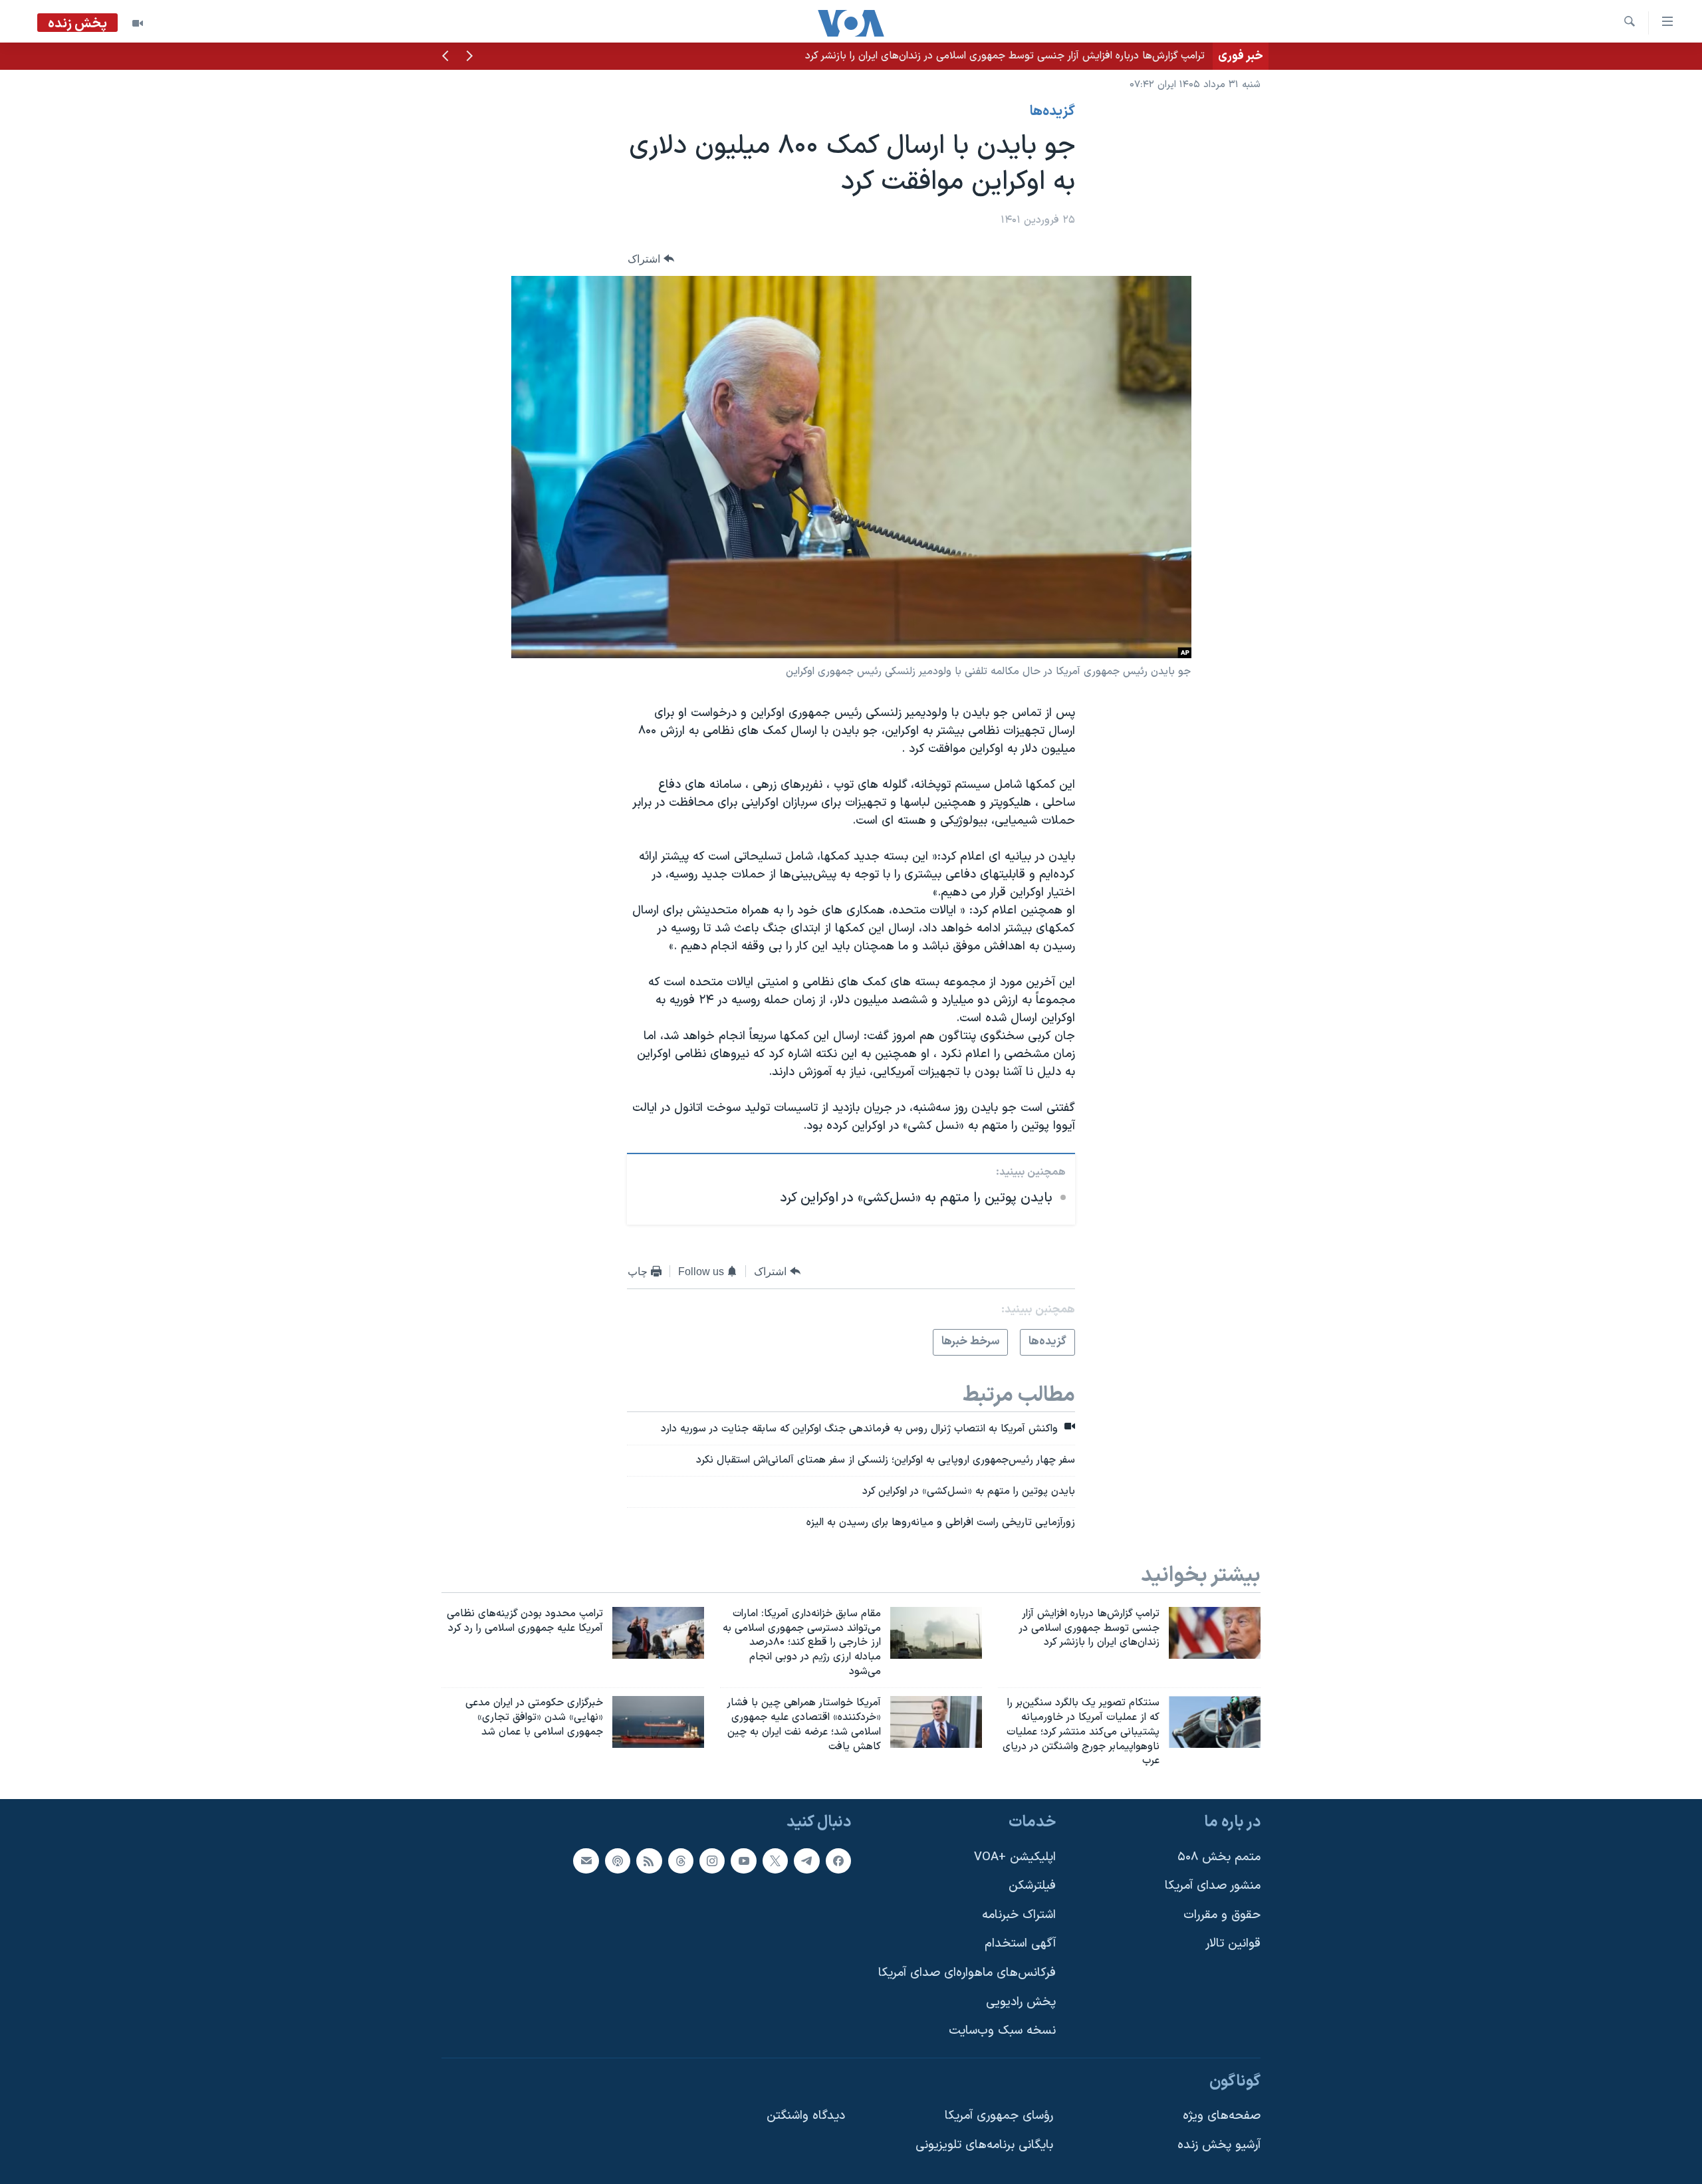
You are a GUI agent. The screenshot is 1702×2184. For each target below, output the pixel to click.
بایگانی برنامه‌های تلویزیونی (984, 2145)
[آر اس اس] (649, 1861)
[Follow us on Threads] (681, 1861)
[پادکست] (618, 1861)
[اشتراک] (586, 1861)
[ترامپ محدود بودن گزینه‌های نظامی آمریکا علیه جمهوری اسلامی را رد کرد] (658, 1633)
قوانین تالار (1233, 1944)
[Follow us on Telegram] (806, 1861)
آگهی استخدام (1020, 1944)
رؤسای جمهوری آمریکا (999, 2117)
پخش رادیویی (1021, 2002)
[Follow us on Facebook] (838, 1861)
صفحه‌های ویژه (1222, 2117)
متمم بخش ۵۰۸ (1219, 1857)
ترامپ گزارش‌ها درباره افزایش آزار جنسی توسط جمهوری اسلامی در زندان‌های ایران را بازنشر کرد (1005, 56)
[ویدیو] (138, 23)
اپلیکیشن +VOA (1015, 1857)
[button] (469, 57)
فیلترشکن (1032, 1886)
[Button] (651, 259)
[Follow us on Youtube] (743, 1861)
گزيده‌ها (1052, 112)
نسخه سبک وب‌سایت (1002, 2031)
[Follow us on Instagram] (712, 1861)
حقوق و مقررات (1222, 1915)
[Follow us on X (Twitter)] (775, 1861)
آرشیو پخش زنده (1219, 2145)
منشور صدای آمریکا (1213, 1886)
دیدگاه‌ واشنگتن (806, 2117)
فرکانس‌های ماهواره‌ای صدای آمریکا (967, 1973)
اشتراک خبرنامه (1019, 1915)
